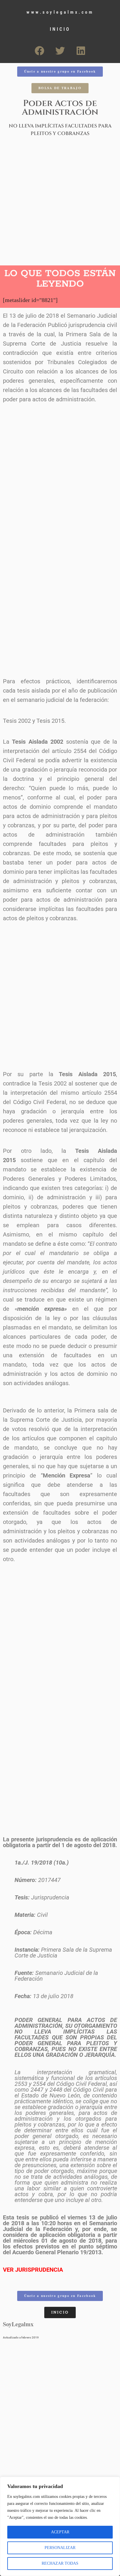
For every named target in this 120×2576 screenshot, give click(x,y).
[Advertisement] (60, 203)
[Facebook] (39, 51)
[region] (60, 2526)
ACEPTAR (60, 2532)
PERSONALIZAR (60, 2548)
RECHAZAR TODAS (60, 2563)
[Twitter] (60, 51)
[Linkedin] (81, 51)
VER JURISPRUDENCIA (33, 2270)
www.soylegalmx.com (60, 12)
